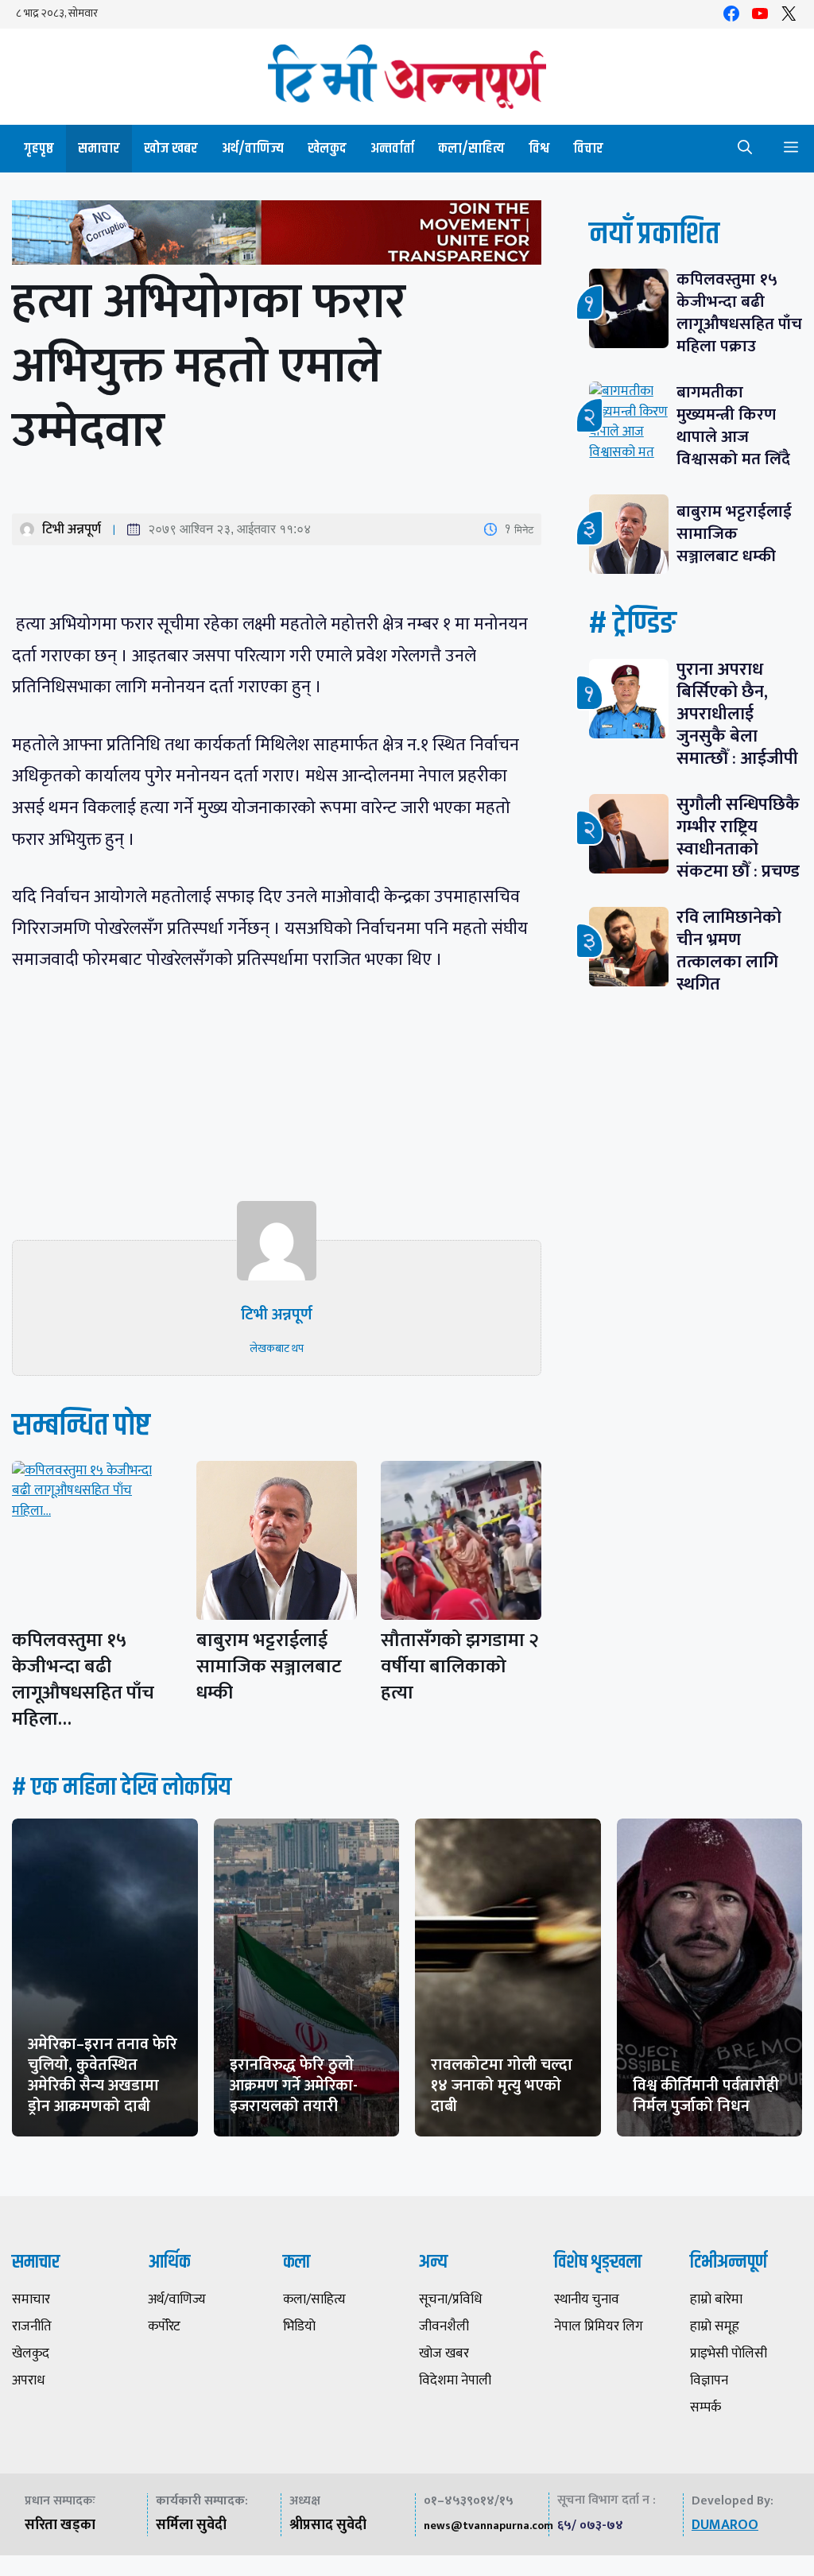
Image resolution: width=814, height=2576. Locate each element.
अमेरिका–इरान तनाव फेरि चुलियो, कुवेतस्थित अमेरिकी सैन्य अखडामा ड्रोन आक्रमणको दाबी (103, 2075)
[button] (745, 149)
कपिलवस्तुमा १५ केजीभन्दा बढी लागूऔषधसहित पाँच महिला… (83, 1680)
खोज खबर (171, 149)
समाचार (99, 149)
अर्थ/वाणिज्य (253, 149)
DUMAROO (725, 2525)
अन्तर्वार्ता (392, 149)
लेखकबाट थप (277, 1348)
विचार (588, 149)
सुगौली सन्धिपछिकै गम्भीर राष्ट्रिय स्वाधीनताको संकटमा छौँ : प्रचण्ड (738, 838)
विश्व (539, 149)
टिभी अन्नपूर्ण (72, 529)
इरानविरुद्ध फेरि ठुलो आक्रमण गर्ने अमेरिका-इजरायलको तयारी (294, 2086)
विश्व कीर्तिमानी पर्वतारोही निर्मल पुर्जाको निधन (706, 2096)
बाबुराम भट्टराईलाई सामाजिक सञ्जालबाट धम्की (269, 1667)
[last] (277, 236)
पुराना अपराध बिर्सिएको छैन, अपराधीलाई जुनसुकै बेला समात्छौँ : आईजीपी (737, 714)
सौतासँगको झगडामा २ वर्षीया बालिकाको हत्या (460, 1667)
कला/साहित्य (471, 149)
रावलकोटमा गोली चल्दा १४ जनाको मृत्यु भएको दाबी (502, 2086)
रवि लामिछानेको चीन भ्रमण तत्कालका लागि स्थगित (729, 951)
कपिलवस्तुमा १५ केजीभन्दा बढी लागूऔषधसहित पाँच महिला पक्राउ (739, 313)
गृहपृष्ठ (39, 149)
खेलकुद (327, 149)
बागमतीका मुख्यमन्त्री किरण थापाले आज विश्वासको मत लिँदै (733, 426)
